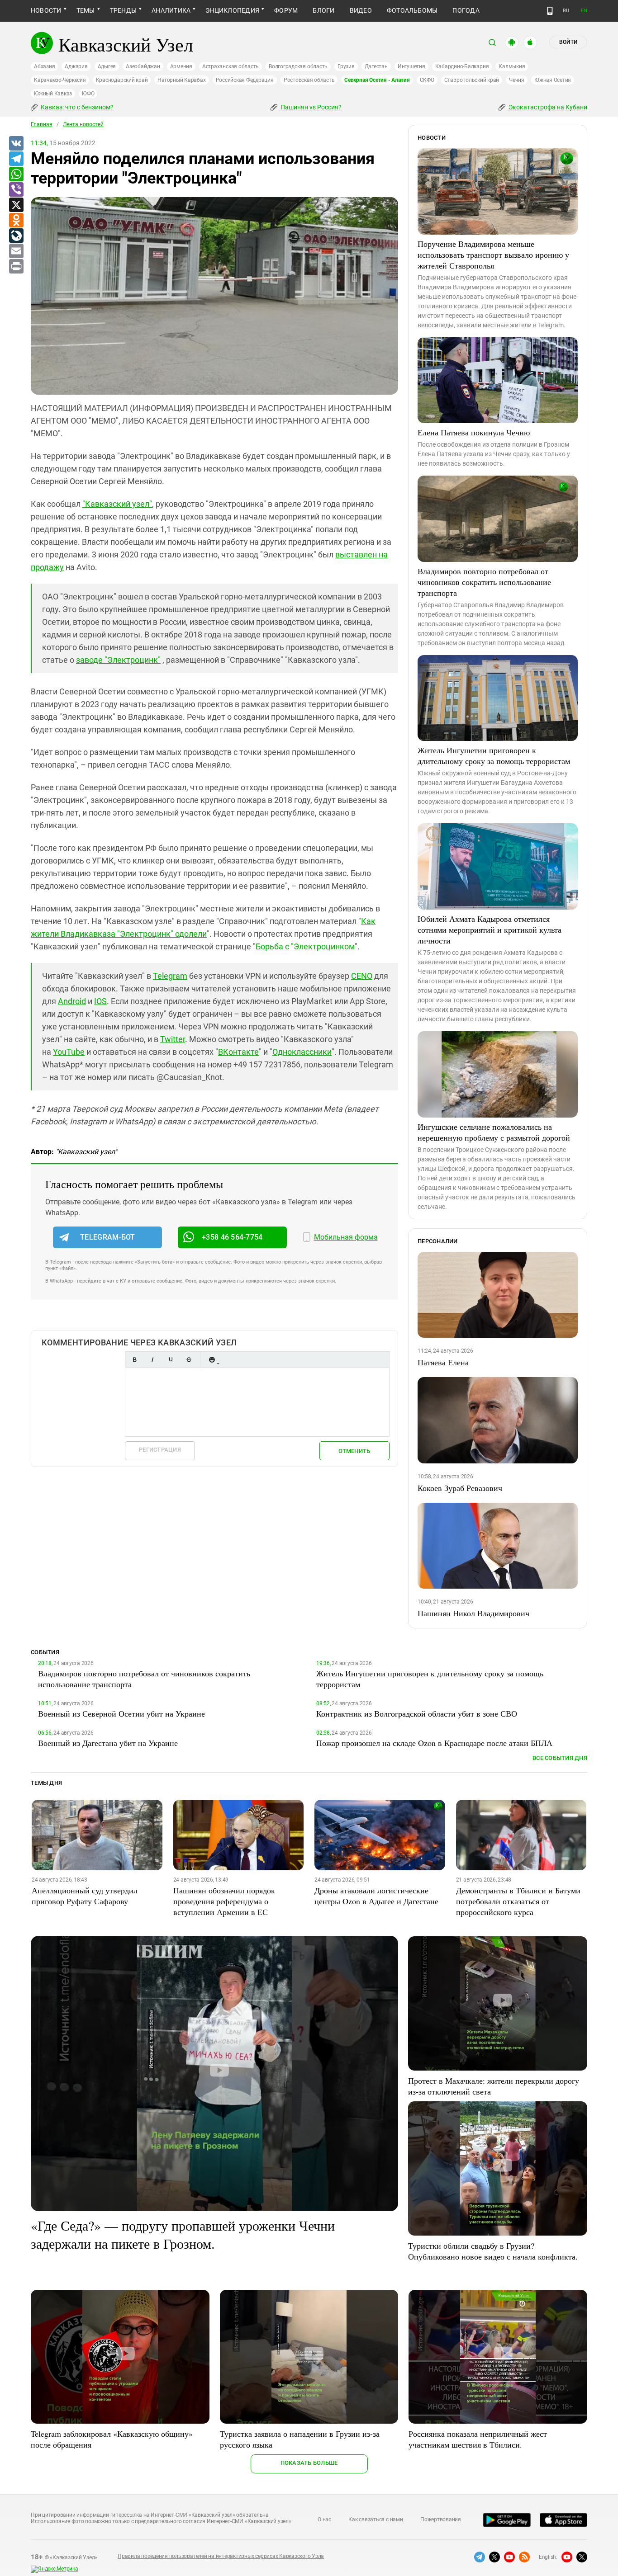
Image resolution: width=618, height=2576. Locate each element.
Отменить (354, 1451)
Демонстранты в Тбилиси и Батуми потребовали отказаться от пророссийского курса (518, 1901)
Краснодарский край (122, 80)
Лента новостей (83, 124)
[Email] (16, 251)
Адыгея (107, 66)
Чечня (517, 80)
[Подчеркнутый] (171, 1360)
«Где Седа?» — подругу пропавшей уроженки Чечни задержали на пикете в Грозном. (183, 2234)
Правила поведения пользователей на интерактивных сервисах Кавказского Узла (221, 2556)
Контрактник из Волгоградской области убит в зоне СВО (417, 1713)
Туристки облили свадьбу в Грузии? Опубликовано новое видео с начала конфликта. (493, 2251)
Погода (466, 10)
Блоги (323, 10)
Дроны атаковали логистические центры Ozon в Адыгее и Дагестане (376, 1896)
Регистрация (160, 1450)
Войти (568, 42)
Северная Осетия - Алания (377, 80)
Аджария (76, 66)
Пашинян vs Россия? (310, 107)
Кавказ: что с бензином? (76, 107)
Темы (86, 10)
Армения (181, 66)
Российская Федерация (245, 80)
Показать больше (309, 2463)
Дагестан (376, 66)
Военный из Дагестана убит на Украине (108, 1743)
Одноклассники (302, 1052)
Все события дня (560, 1758)
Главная (42, 124)
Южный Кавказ (53, 94)
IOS (100, 1001)
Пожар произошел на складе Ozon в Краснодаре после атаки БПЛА (434, 1743)
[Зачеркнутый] (189, 1360)
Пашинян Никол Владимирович (473, 1613)
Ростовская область (309, 80)
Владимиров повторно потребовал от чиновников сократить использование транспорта (484, 582)
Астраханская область (231, 66)
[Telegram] (16, 159)
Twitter (173, 1039)
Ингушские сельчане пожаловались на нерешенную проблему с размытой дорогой (494, 1132)
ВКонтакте (238, 1052)
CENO (362, 976)
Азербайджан (143, 66)
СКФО (427, 80)
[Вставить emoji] (212, 1360)
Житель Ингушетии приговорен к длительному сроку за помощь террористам (494, 755)
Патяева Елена (443, 1362)
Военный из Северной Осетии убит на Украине (121, 1713)
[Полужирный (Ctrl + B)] (134, 1360)
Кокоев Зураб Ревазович (460, 1488)
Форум (286, 10)
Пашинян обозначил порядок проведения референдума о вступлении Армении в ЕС (224, 1901)
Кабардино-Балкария (462, 66)
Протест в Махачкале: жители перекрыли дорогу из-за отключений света (494, 2086)
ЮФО (88, 94)
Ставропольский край (472, 80)
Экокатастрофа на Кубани (547, 107)
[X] (16, 205)
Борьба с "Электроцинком (305, 946)
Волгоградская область (298, 66)
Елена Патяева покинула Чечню (474, 432)
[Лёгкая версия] (550, 11)
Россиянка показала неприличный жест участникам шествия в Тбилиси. (478, 2439)
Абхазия (44, 66)
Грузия (346, 66)
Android (72, 1001)
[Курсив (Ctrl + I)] (152, 1360)
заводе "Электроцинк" (118, 660)
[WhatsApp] (16, 175)
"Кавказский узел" (117, 504)
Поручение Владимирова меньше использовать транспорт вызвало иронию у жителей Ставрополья (493, 255)
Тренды (123, 10)
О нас (324, 2519)
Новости (46, 10)
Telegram (170, 976)
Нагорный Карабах (181, 80)
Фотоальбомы (412, 10)
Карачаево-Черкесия (60, 80)
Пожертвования (441, 2519)
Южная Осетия (553, 80)
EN (584, 11)
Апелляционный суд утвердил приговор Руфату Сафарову (85, 1896)
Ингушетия (411, 66)
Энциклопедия (232, 10)
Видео (361, 10)
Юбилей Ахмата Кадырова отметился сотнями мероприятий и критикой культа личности (490, 929)
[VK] (16, 144)
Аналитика (171, 10)
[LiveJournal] (16, 236)
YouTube (69, 1052)
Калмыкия (512, 66)
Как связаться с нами (376, 2519)
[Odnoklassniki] (16, 221)
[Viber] (16, 190)
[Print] (16, 267)
